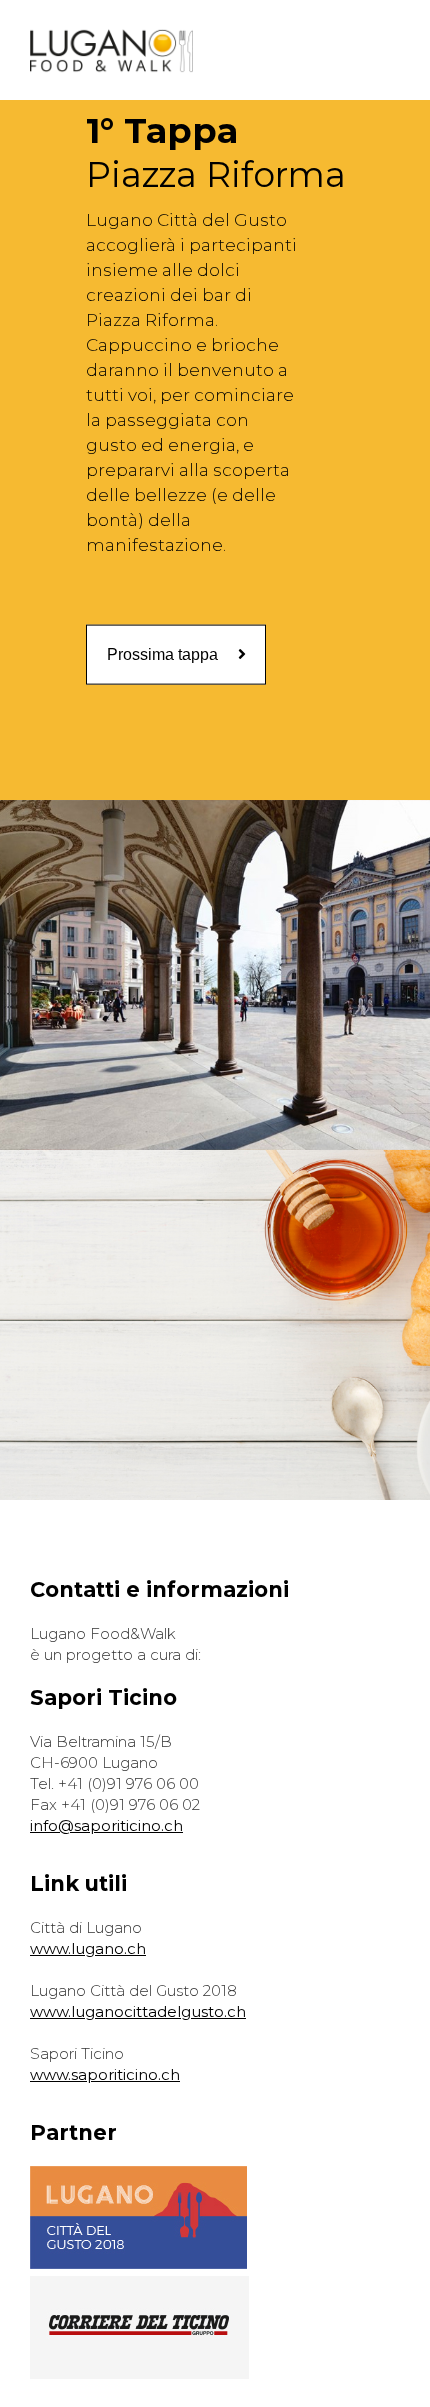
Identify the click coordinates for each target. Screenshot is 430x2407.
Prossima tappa (162, 653)
